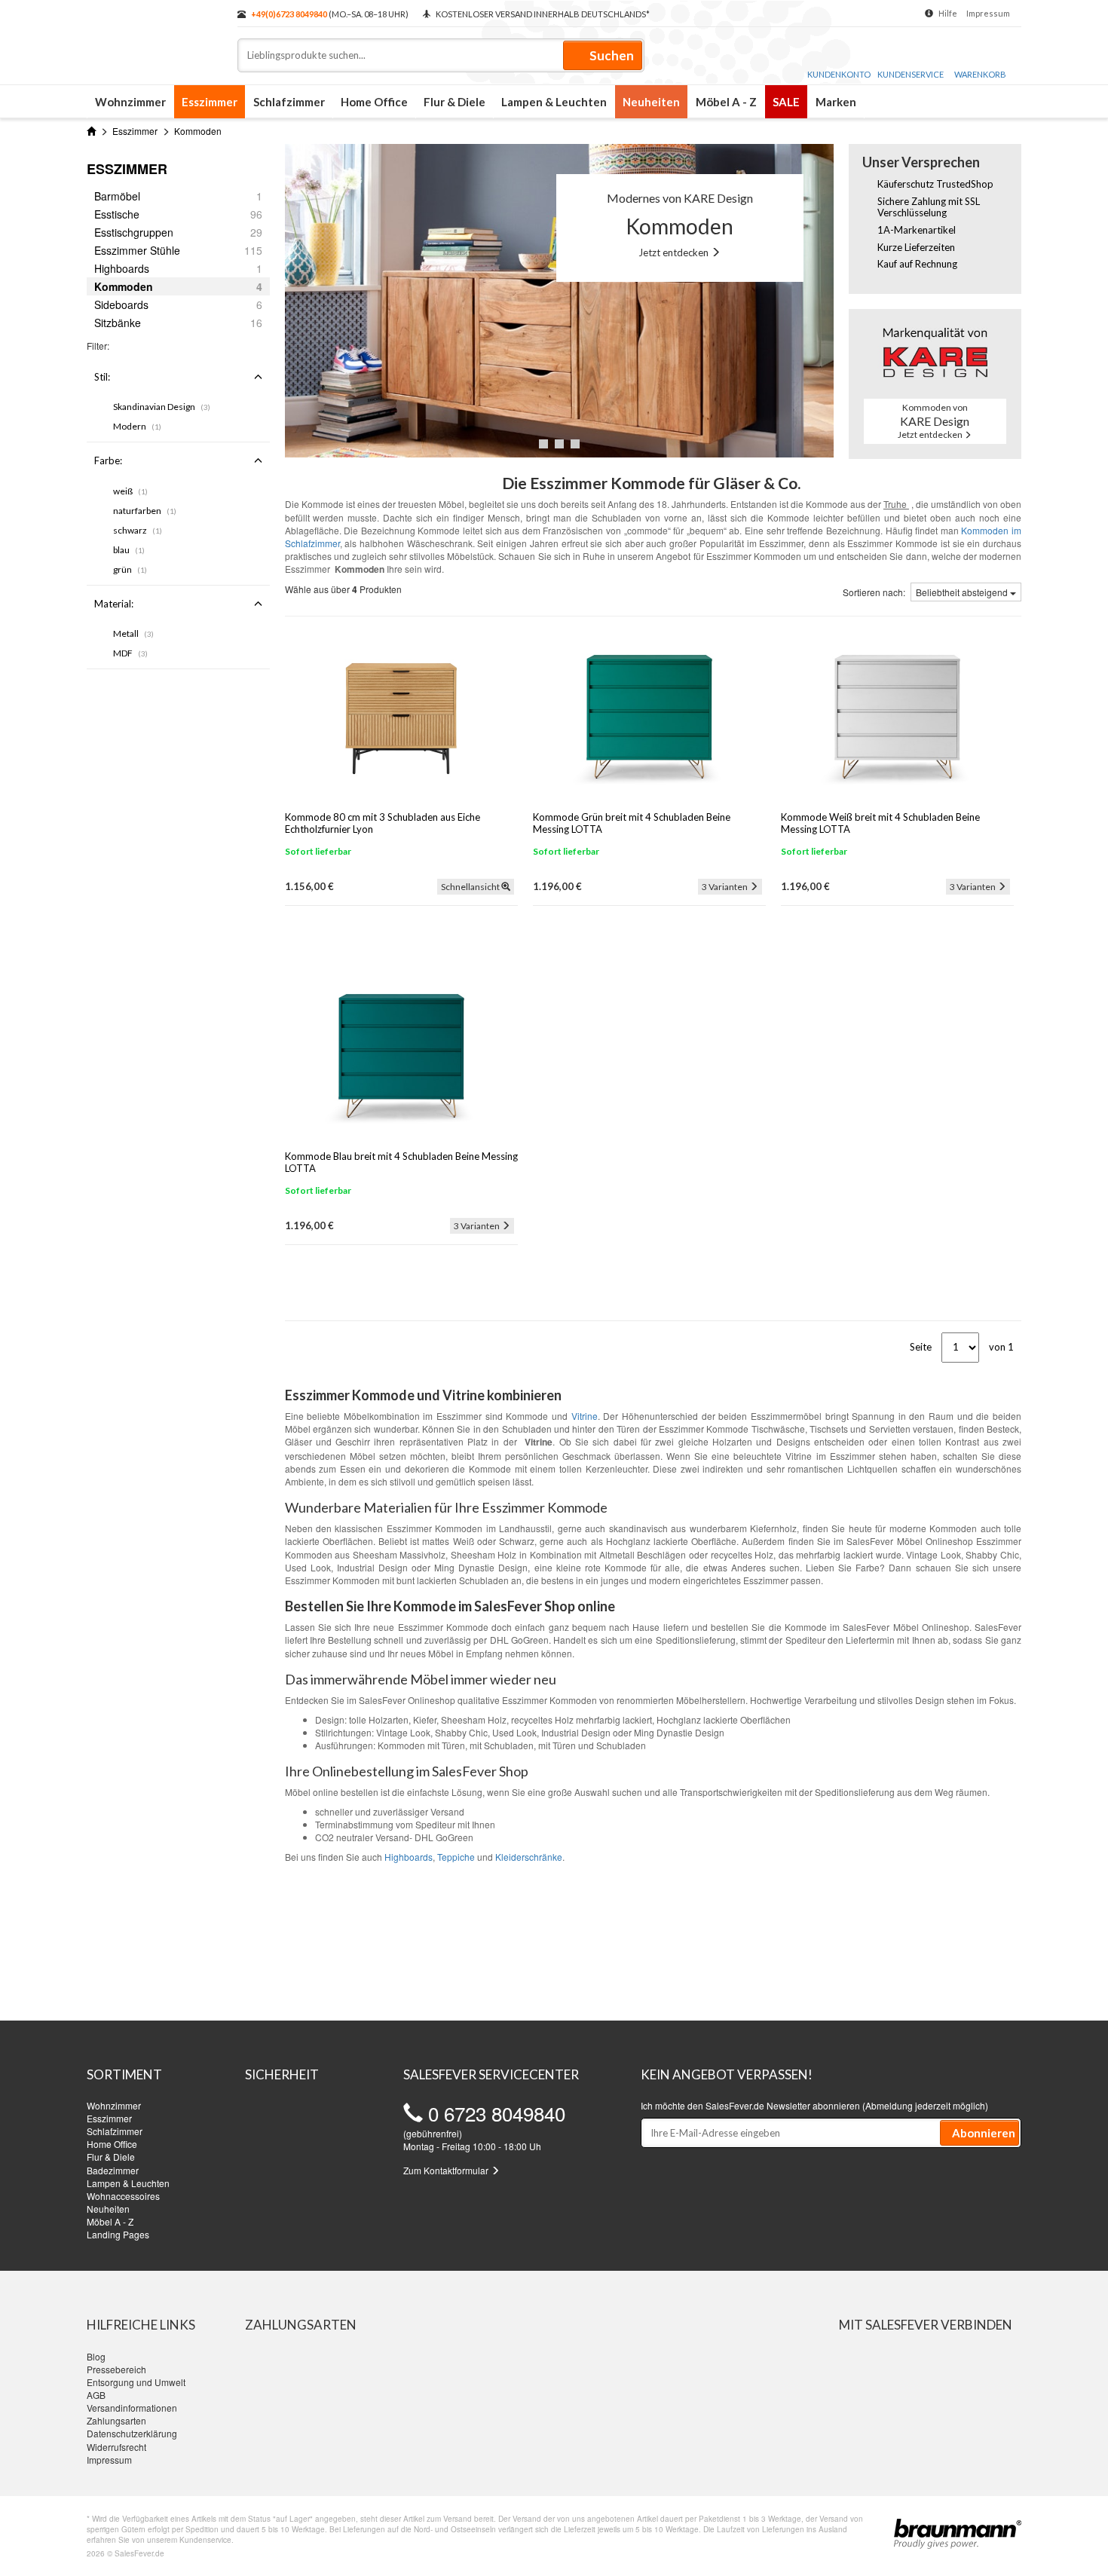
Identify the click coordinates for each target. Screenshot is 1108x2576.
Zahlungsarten (116, 2420)
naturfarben (145, 511)
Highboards (409, 1857)
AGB (96, 2395)
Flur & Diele (455, 102)
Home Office (374, 102)
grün (130, 569)
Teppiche (456, 1857)
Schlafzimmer (289, 102)
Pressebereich (116, 2369)
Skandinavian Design (162, 407)
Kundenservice (911, 74)
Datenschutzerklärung (132, 2433)
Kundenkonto (839, 74)
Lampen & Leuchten (554, 102)
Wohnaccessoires (123, 2196)
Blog (96, 2356)
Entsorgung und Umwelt (136, 2382)
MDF (130, 653)
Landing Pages (118, 2234)
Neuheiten (651, 102)
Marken (836, 102)
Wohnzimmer (130, 102)
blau (129, 550)
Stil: (102, 377)
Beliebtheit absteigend (963, 592)
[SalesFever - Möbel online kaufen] (155, 36)
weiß (130, 491)
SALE (786, 102)
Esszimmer (210, 102)
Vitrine (585, 1416)
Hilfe (948, 13)
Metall (133, 633)
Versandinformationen (132, 2408)
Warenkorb (980, 74)
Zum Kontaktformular (447, 2170)
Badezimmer (113, 2170)
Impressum (988, 13)
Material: (114, 604)
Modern (137, 426)
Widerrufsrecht (116, 2447)
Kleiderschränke (529, 1857)
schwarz (138, 530)
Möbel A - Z (726, 102)
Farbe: (108, 460)
